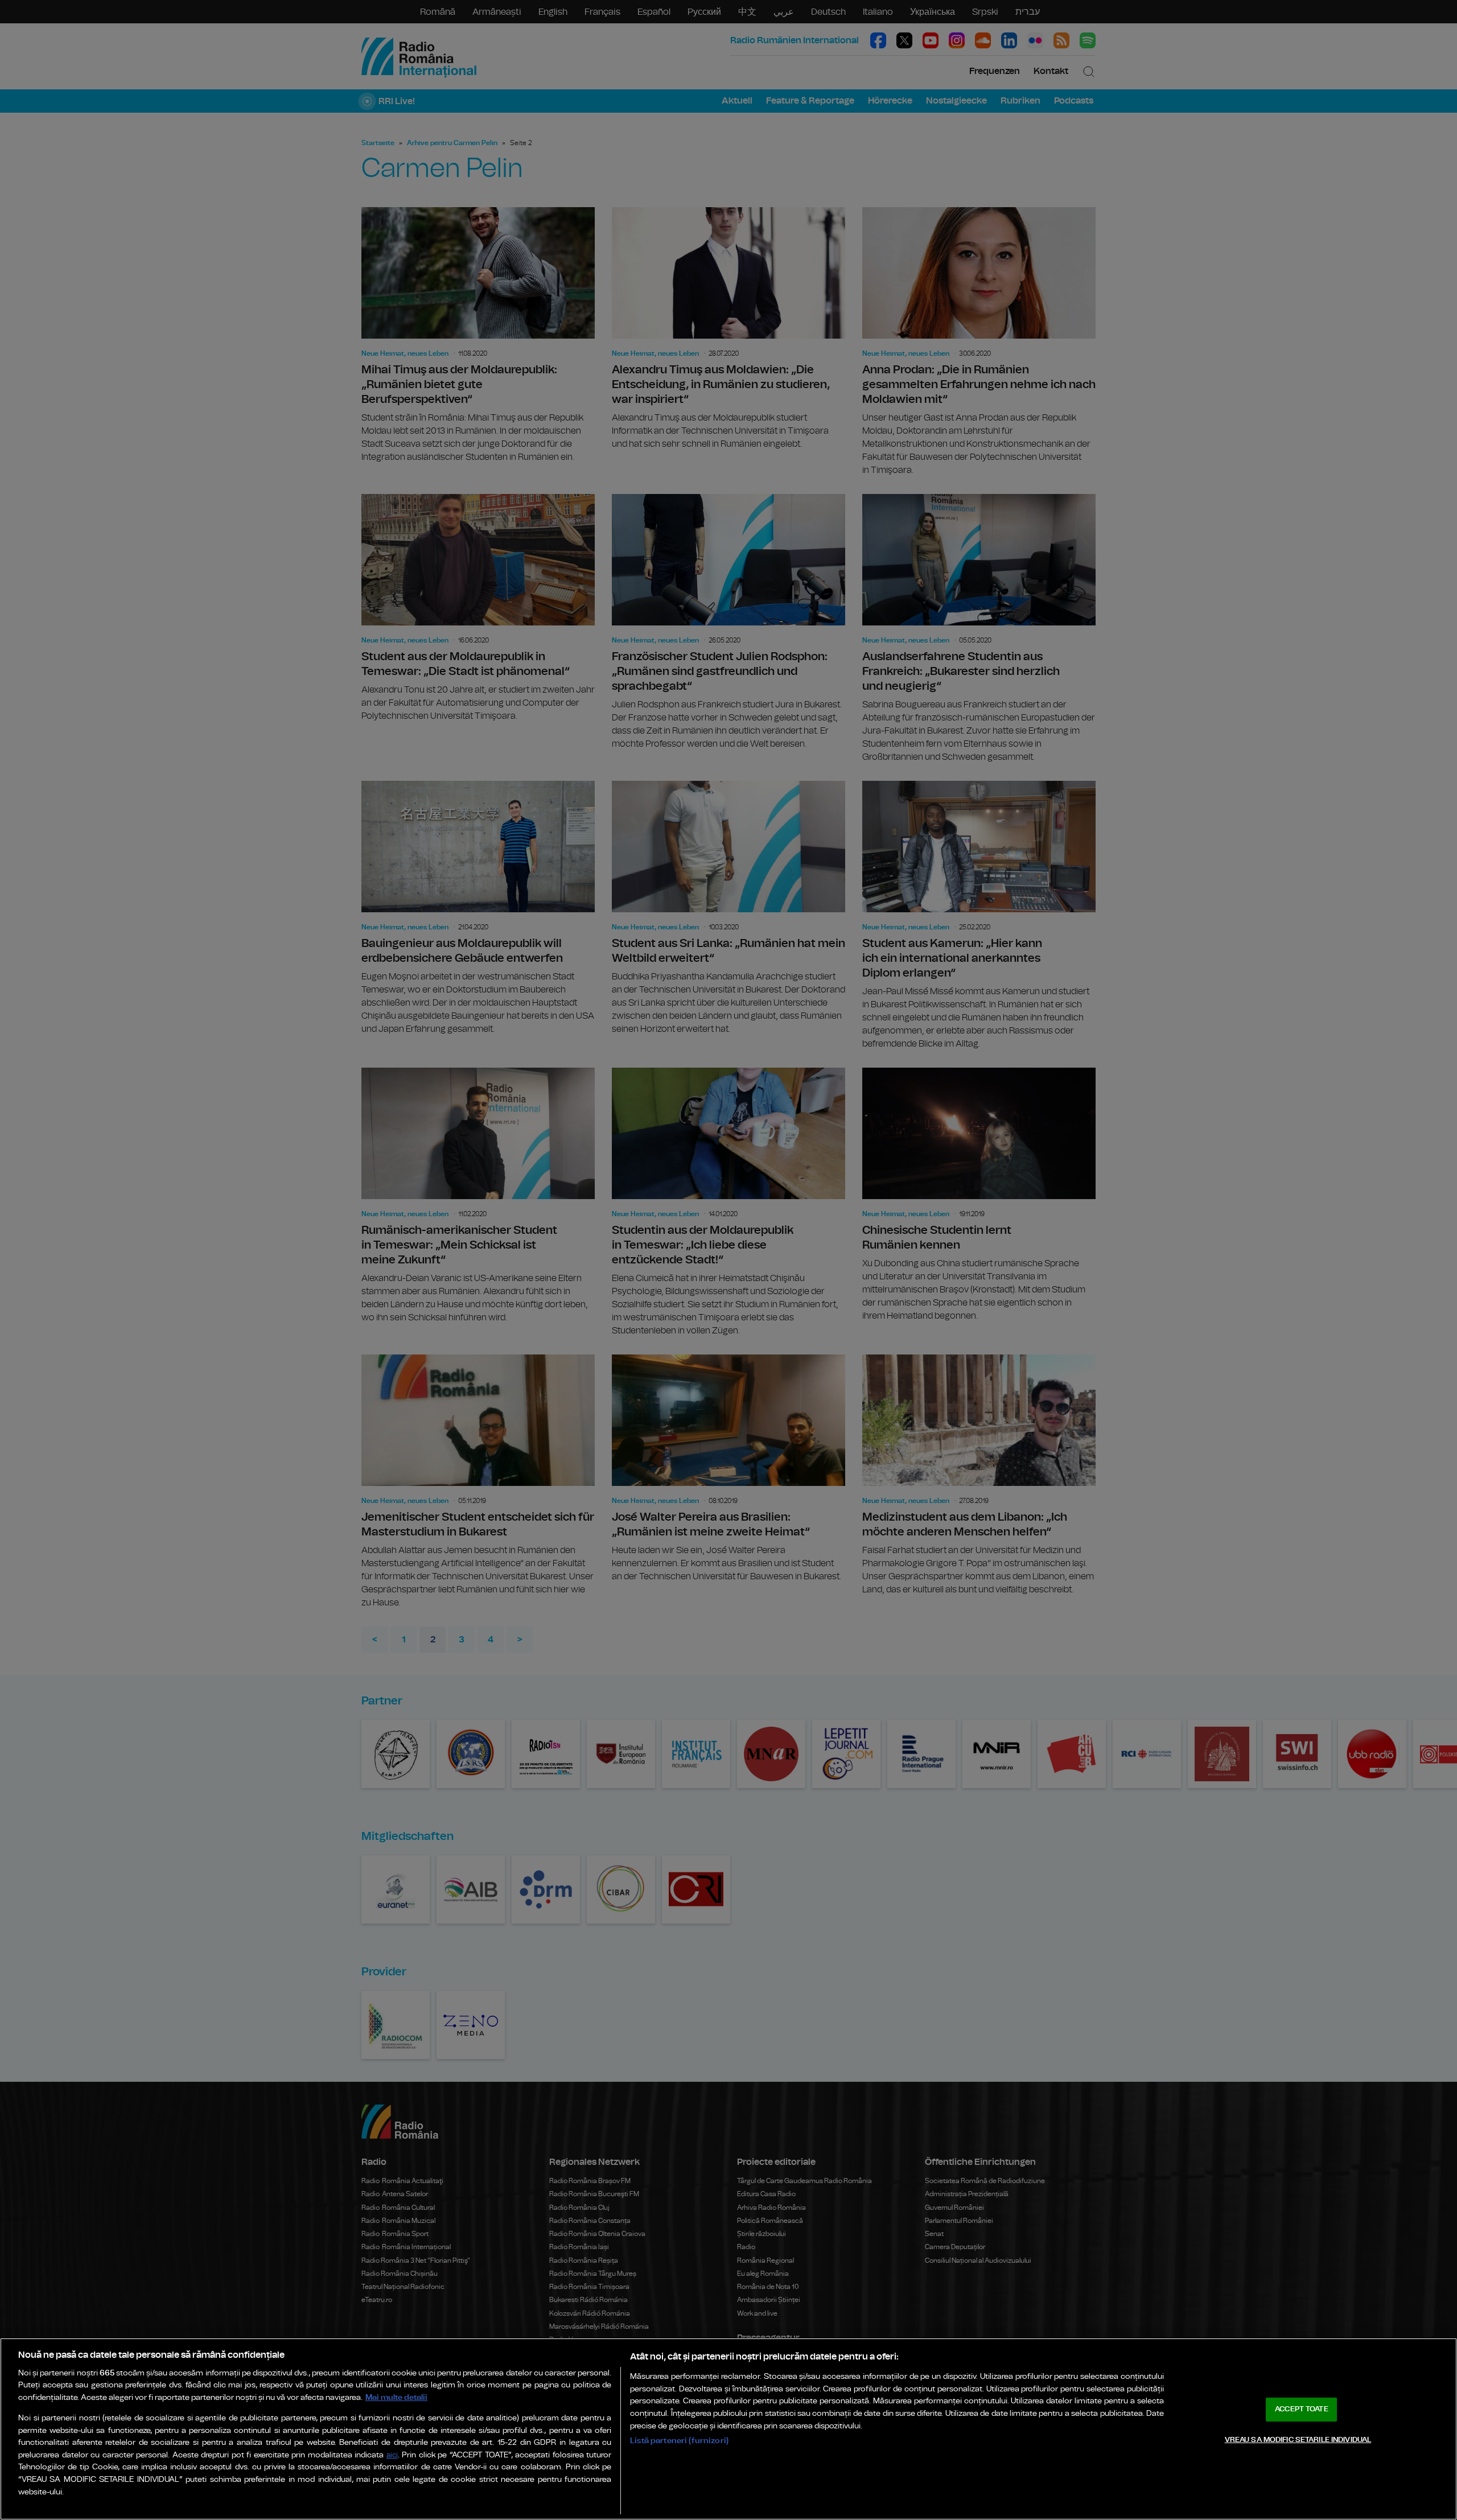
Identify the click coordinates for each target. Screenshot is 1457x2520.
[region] (728, 2429)
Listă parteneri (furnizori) (679, 2441)
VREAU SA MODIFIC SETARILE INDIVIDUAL (1298, 2439)
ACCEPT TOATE (1302, 2409)
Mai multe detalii (396, 2397)
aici (392, 2455)
